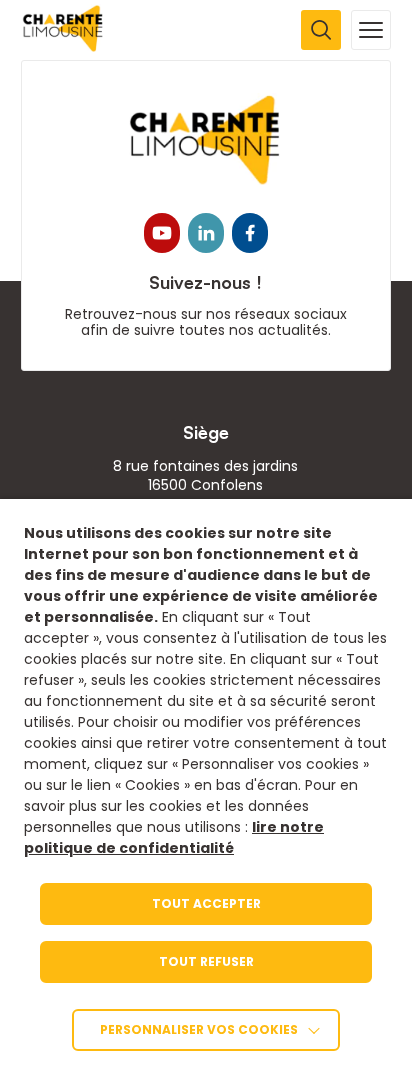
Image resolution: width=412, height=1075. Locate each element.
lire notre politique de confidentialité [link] (174, 837)
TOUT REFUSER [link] (206, 961)
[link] (63, 46)
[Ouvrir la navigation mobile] (371, 30)
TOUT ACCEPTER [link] (206, 903)
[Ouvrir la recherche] (321, 30)
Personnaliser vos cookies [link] (199, 1029)
